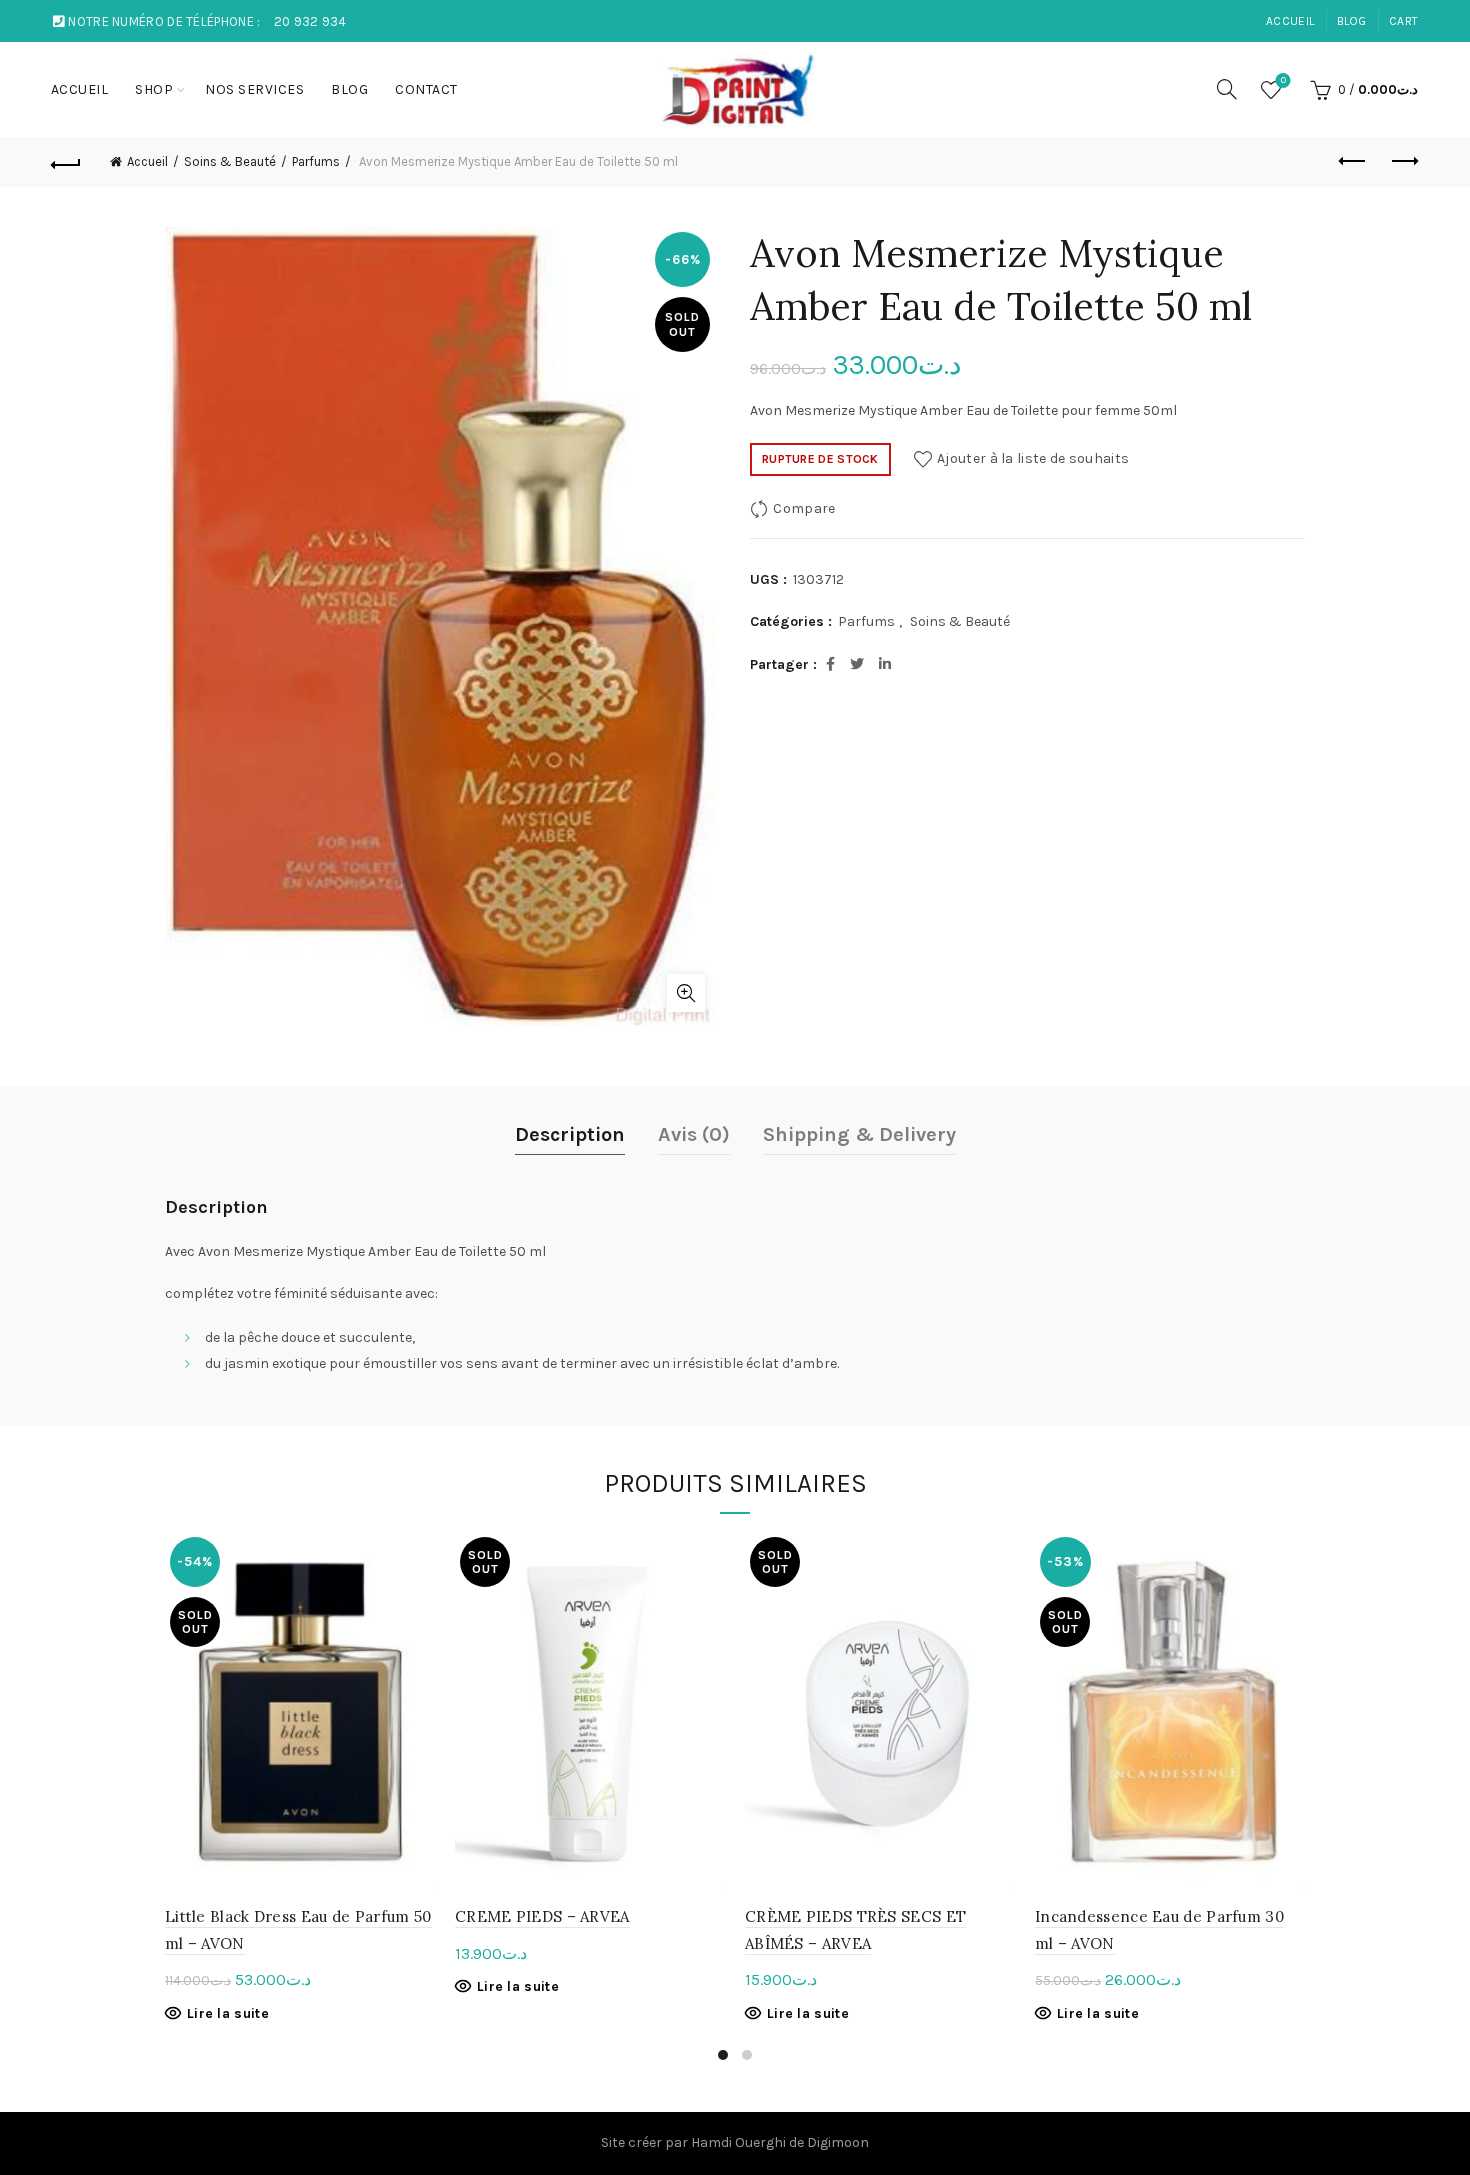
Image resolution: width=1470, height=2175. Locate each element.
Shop (154, 89)
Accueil (147, 161)
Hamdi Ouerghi (738, 2142)
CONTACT (426, 89)
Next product (1403, 162)
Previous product (1353, 162)
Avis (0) (694, 1134)
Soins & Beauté (230, 161)
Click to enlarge (686, 993)
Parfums (316, 161)
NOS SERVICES (254, 89)
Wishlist (1283, 80)
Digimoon (838, 2142)
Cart (1403, 21)
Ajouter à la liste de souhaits (1033, 458)
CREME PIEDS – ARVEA (542, 1916)
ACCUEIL (1290, 21)
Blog (1352, 21)
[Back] (67, 162)
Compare (804, 508)
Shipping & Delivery (859, 1134)
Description (570, 1134)
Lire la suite (228, 2013)
